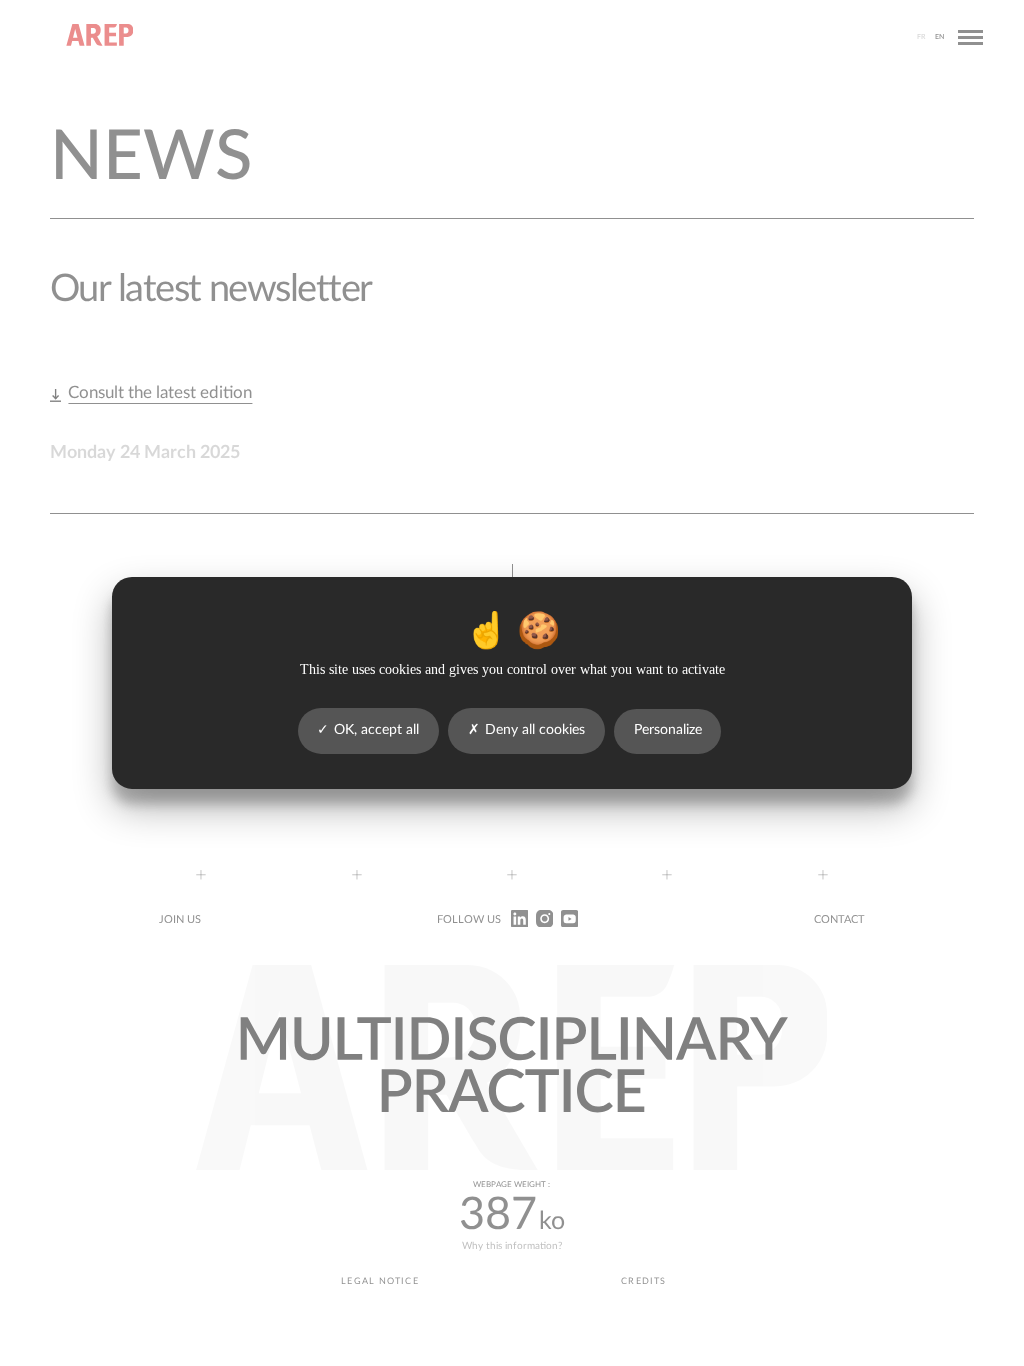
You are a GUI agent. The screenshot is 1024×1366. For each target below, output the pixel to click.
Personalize (668, 730)
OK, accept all (376, 730)
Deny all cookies (535, 730)
